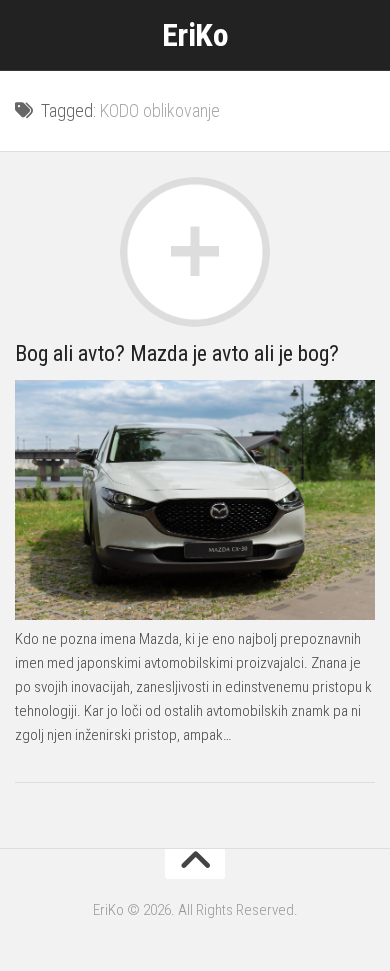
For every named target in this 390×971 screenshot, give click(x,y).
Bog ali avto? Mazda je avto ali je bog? (177, 353)
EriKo (195, 35)
